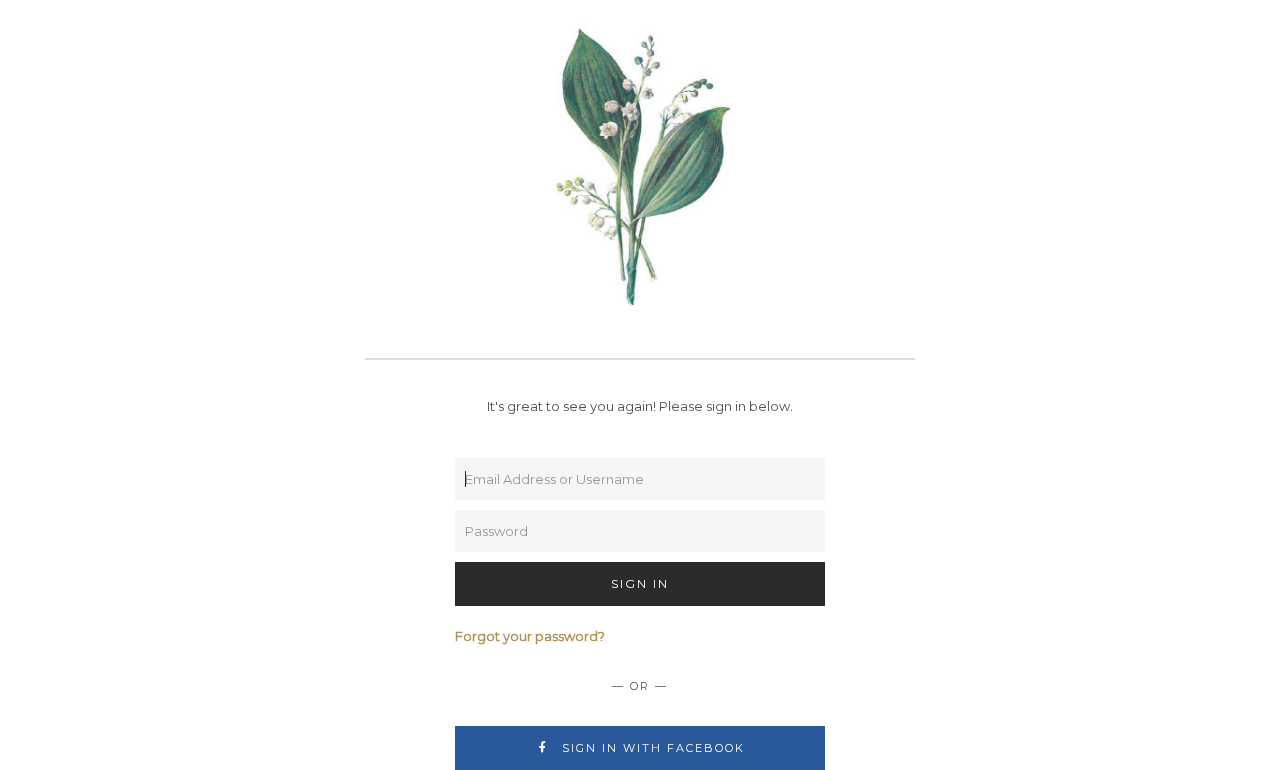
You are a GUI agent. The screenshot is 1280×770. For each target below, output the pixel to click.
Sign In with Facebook (651, 748)
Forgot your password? (530, 636)
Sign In (640, 583)
